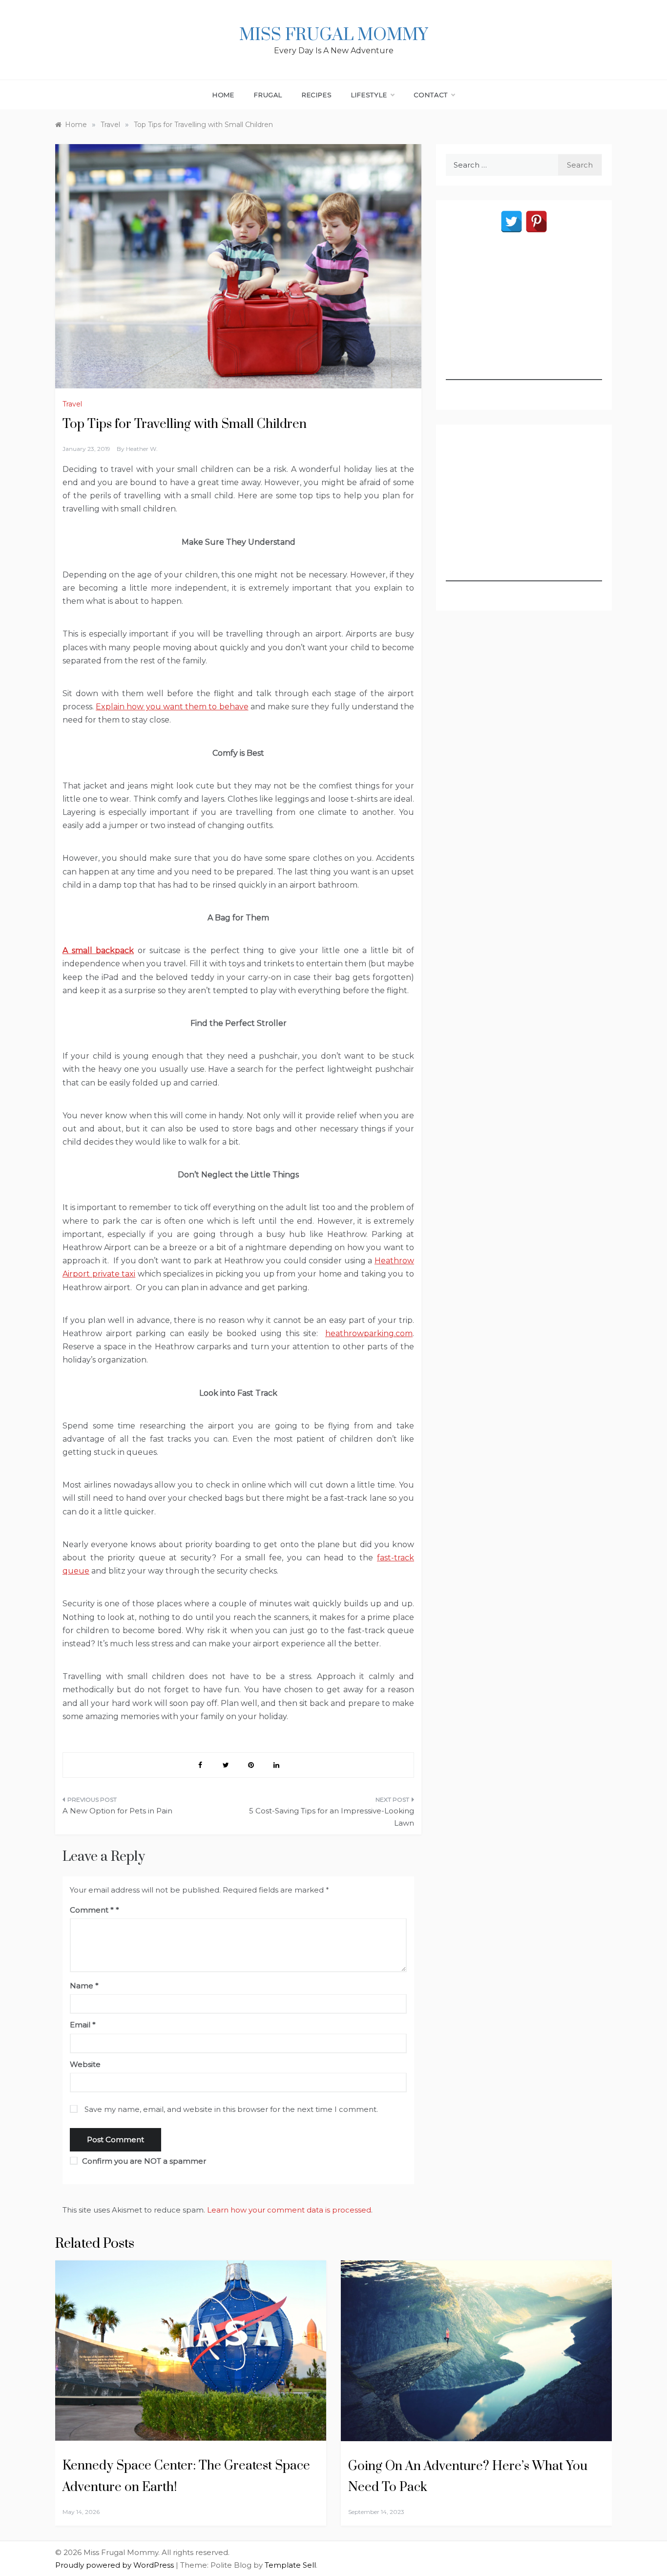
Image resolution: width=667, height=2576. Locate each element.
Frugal (268, 95)
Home (223, 95)
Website (85, 2064)
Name (84, 1986)
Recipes (317, 95)
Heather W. (142, 449)
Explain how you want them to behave (172, 707)
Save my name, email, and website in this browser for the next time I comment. (231, 2109)
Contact (431, 95)
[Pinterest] (536, 222)
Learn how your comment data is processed (289, 2210)
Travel (72, 404)
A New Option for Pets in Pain (117, 1811)
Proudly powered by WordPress (115, 2565)
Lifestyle (369, 95)
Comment (92, 1910)
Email (83, 2025)
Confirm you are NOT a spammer (143, 2161)
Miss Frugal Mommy (333, 35)
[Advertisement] (524, 319)
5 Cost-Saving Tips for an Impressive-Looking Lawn (332, 1817)
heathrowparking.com (369, 1333)
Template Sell (290, 2565)
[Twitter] (511, 222)
